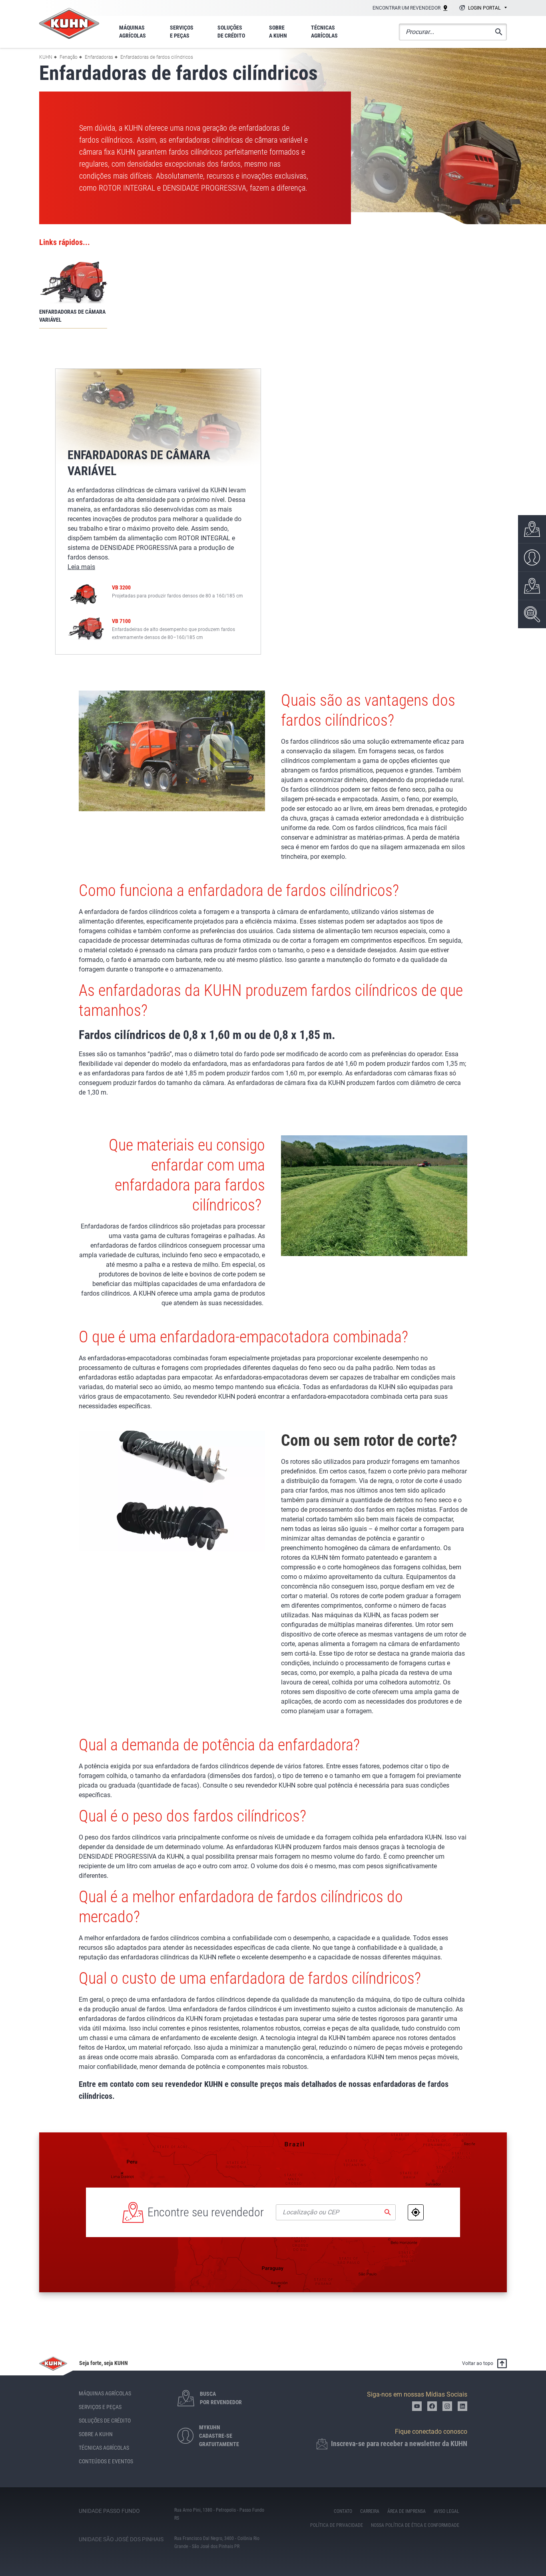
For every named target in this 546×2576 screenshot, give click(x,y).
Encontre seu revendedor (206, 2212)
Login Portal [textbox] (484, 8)
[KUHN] (69, 23)
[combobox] (482, 8)
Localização (416, 2212)
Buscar (388, 2212)
